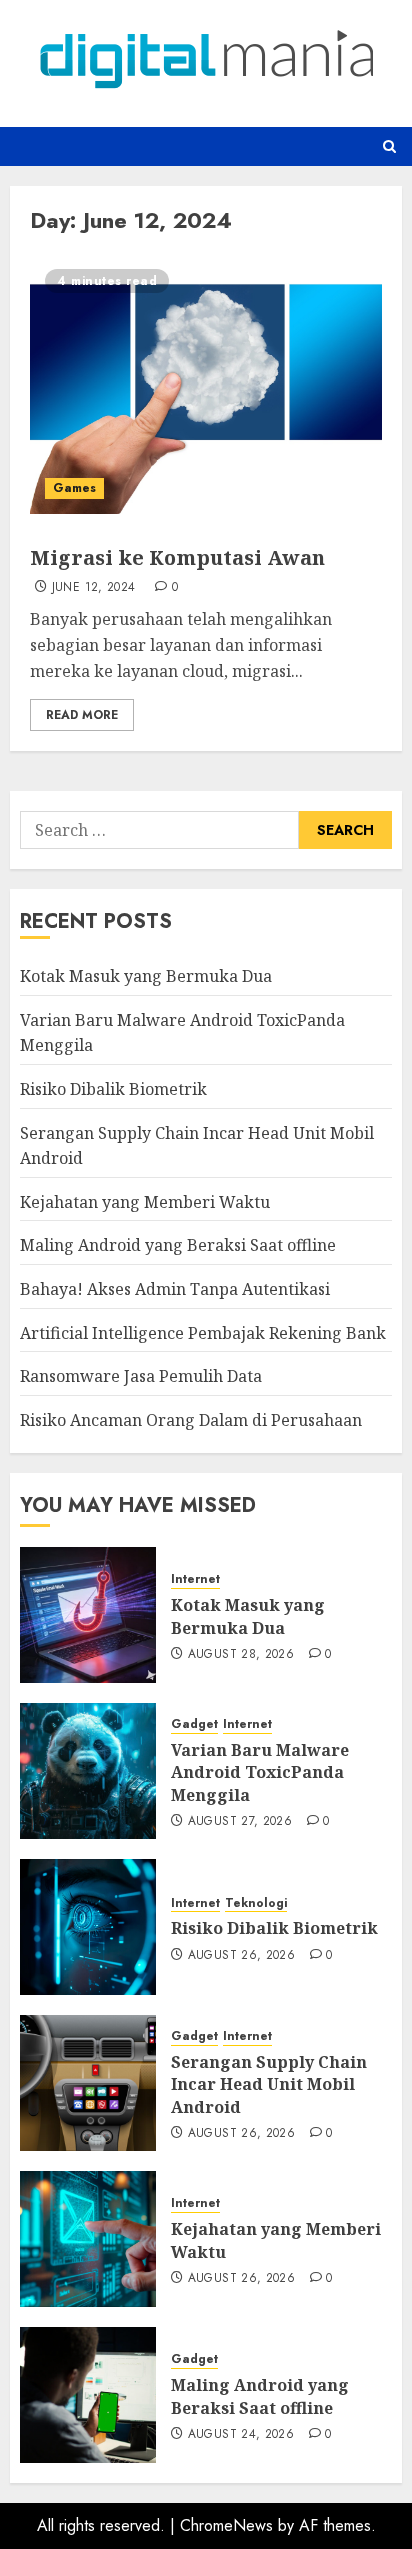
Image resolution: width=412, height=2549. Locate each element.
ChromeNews (226, 2525)
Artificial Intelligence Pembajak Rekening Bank (203, 1333)
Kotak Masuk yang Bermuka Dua (146, 976)
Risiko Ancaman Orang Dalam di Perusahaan (191, 1420)
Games (74, 488)
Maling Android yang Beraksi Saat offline (178, 1245)
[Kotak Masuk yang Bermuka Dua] (88, 1615)
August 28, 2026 (241, 1655)
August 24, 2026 (241, 2435)
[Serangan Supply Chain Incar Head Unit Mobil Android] (88, 2083)
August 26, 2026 (241, 1956)
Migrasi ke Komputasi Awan (177, 557)
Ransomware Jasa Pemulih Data (141, 1376)
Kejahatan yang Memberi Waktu (145, 1202)
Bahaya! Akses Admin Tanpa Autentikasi (175, 1289)
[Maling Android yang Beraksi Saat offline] (88, 2395)
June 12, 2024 (94, 588)
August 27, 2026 (240, 1822)
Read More (82, 715)
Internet (195, 1579)
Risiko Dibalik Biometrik (113, 1089)
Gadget (194, 1724)
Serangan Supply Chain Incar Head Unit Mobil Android (269, 2084)
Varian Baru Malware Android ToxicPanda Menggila (260, 1772)
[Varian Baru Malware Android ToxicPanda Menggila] (88, 1771)
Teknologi (256, 1903)
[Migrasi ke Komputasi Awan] (206, 384)
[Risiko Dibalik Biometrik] (88, 1927)
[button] (389, 146)
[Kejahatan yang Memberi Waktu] (88, 2239)
